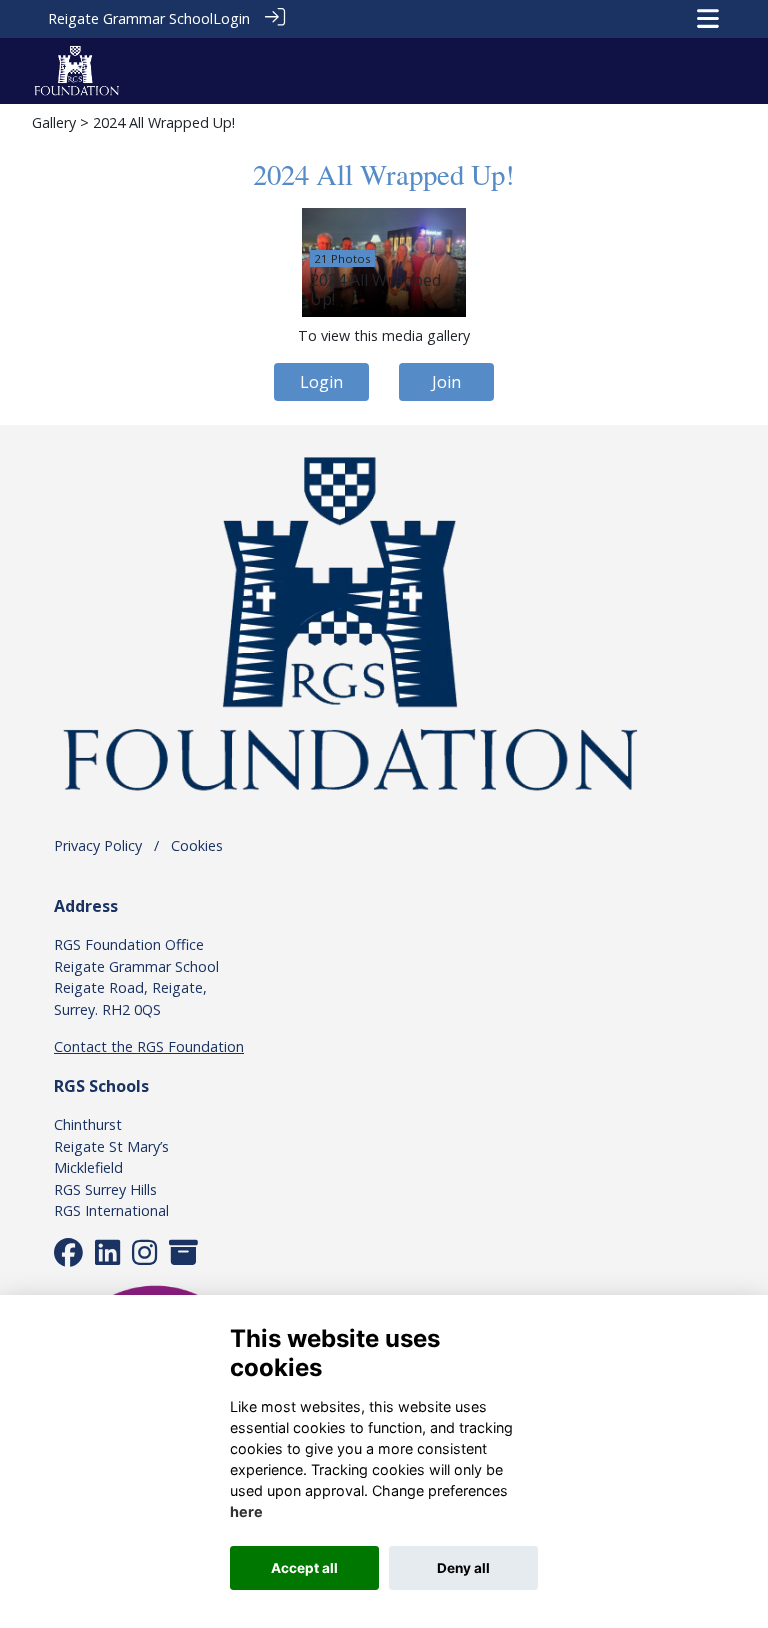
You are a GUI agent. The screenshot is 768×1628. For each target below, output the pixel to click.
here (246, 1511)
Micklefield (88, 1167)
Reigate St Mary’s (111, 1146)
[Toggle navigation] (708, 18)
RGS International (111, 1210)
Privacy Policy (98, 845)
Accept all (304, 1568)
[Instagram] (144, 1257)
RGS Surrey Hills (105, 1189)
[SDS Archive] (183, 1257)
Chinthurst (88, 1124)
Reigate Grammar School (130, 18)
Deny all (463, 1568)
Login (231, 18)
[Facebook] (68, 1257)
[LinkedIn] (107, 1257)
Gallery (54, 122)
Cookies (197, 845)
